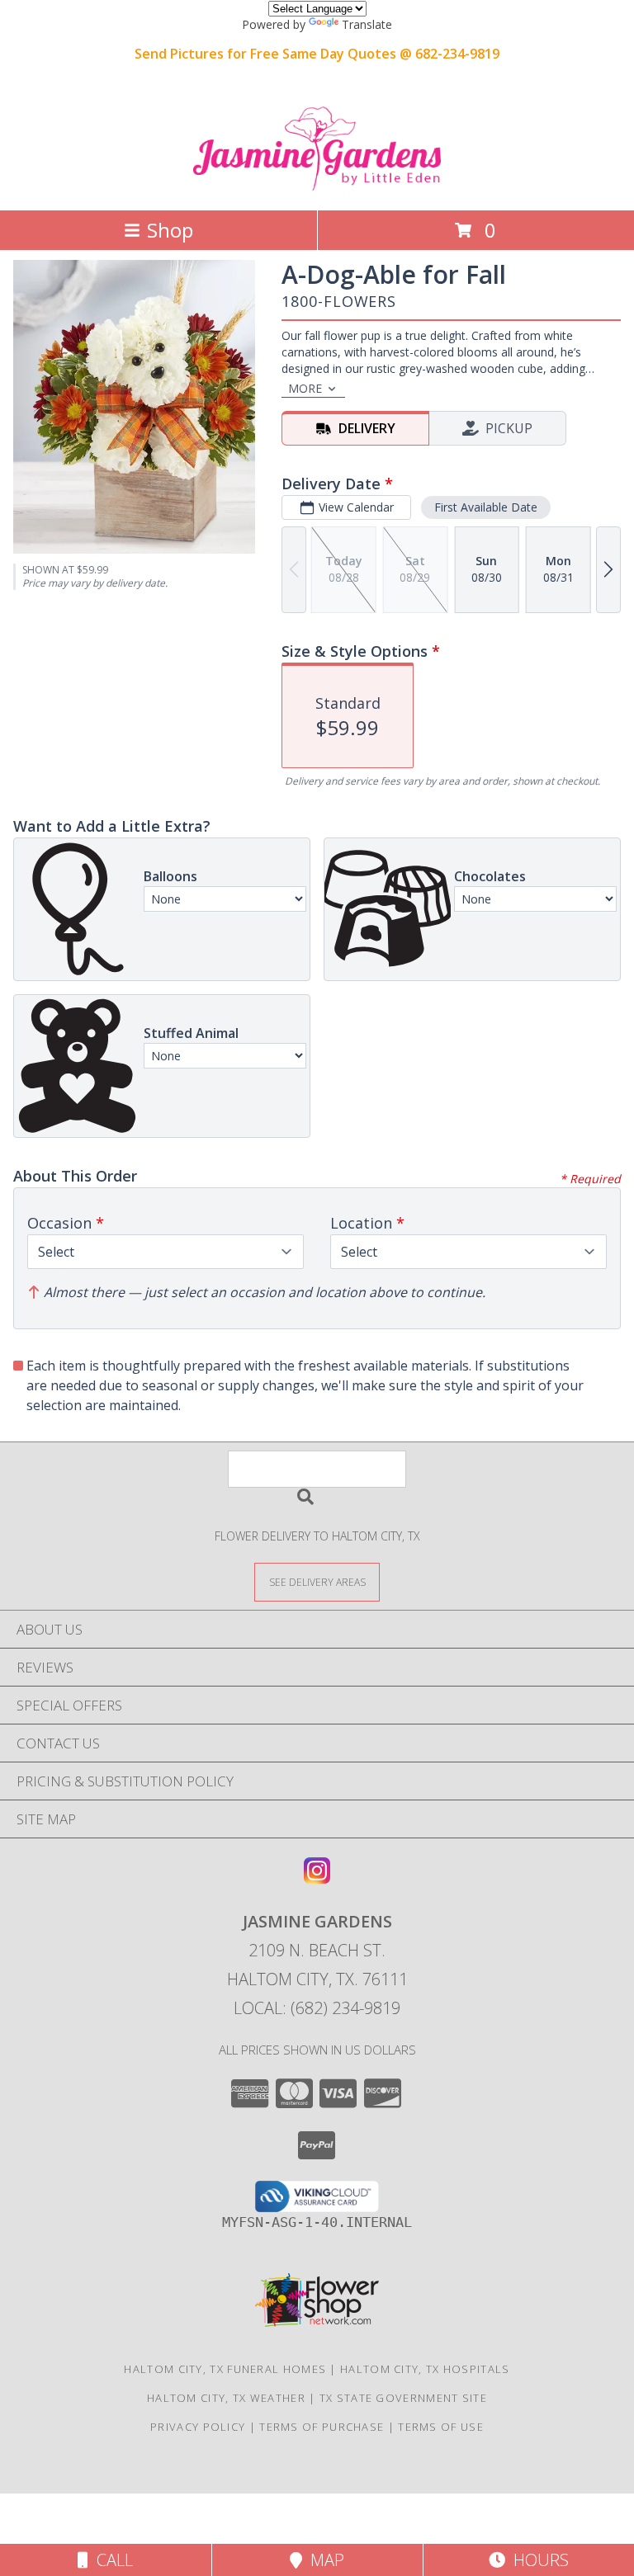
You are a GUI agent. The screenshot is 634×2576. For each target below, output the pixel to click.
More (305, 388)
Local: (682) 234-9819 (317, 2008)
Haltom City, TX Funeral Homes (225, 2369)
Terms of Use (441, 2427)
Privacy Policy (198, 2427)
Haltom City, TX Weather (226, 2398)
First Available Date (486, 507)
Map (323, 2560)
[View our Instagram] (317, 1878)
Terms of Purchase (322, 2427)
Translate (367, 24)
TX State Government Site (403, 2398)
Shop (170, 230)
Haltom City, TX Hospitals (425, 2369)
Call (111, 2560)
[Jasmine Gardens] (317, 186)
